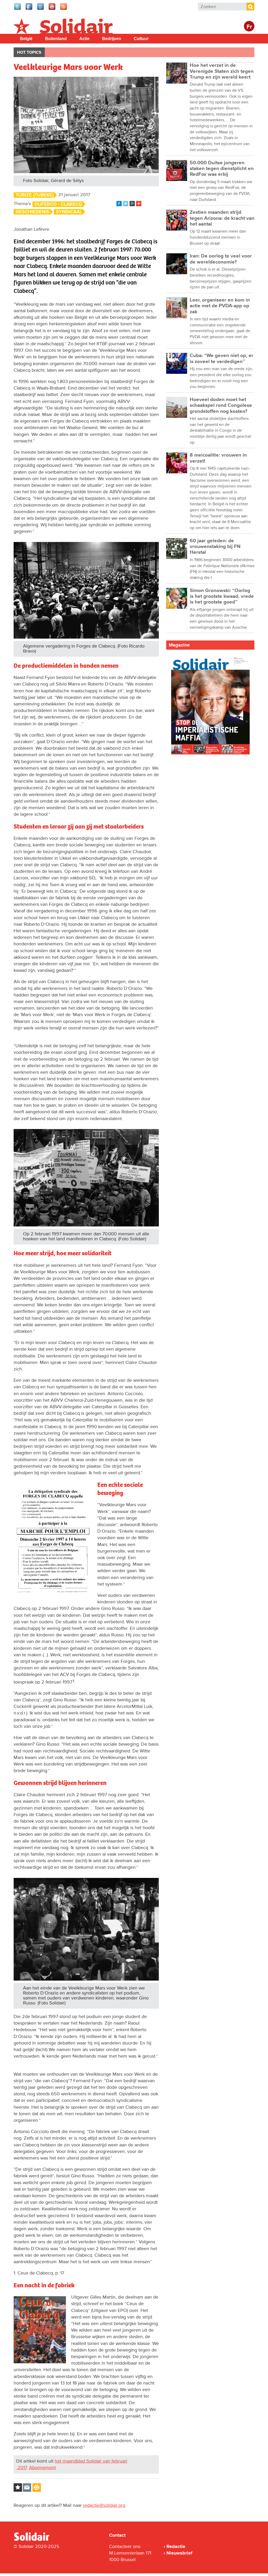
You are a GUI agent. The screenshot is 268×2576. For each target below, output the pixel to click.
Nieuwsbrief (179, 2553)
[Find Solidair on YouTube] (52, 9)
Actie (84, 39)
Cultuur (141, 39)
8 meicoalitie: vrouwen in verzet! (218, 458)
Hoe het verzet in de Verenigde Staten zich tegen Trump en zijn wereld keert (222, 71)
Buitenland (56, 39)
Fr (249, 27)
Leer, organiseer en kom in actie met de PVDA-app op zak (220, 306)
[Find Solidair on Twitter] (18, 9)
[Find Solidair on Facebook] (29, 9)
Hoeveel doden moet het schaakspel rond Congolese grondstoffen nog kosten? (221, 405)
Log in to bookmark (18, 2487)
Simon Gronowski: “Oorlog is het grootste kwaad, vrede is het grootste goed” (222, 596)
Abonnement (42, 2468)
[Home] (36, 2540)
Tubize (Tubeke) (35, 195)
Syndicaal (69, 212)
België (26, 39)
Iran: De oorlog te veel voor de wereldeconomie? (221, 259)
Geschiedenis (33, 212)
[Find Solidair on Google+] (41, 9)
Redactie (176, 2546)
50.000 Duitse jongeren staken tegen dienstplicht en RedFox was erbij (222, 169)
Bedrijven (112, 39)
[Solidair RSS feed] (64, 9)
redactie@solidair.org (104, 2505)
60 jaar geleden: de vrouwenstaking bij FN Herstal (215, 547)
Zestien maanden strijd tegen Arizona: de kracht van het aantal (222, 218)
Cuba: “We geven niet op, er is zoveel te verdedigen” (222, 358)
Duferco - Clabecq (58, 204)
